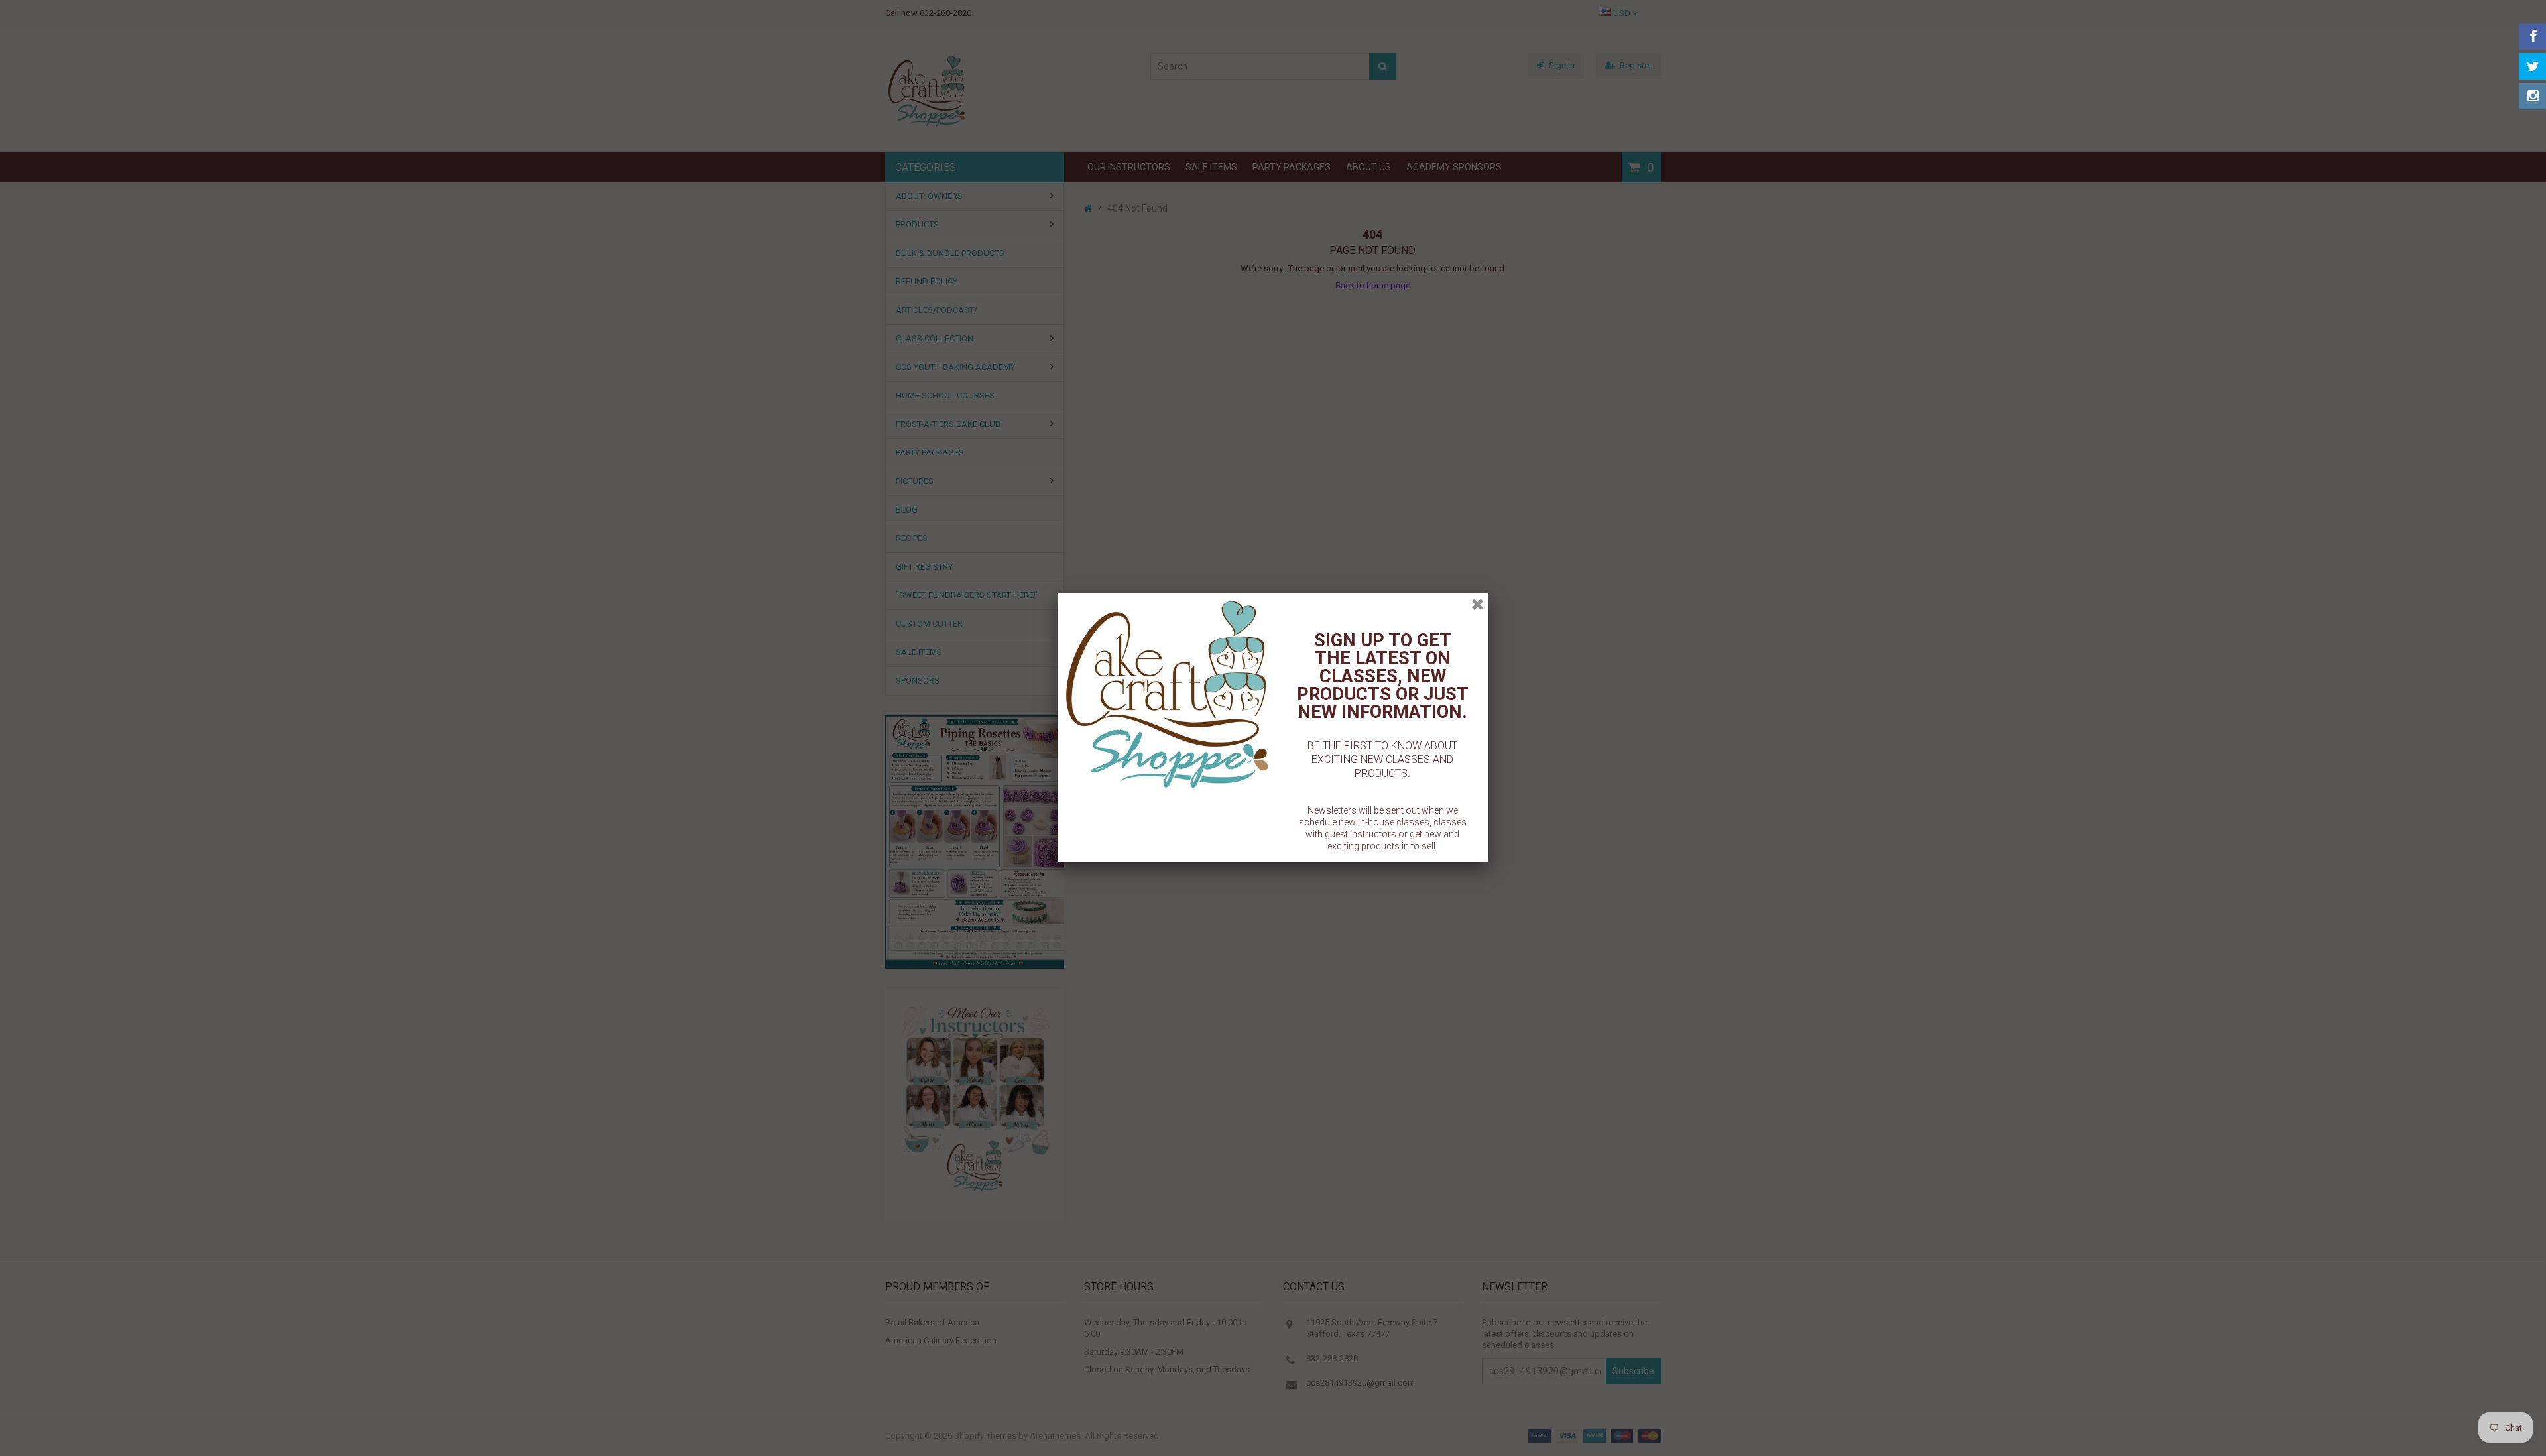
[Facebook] (2533, 36)
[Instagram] (2533, 96)
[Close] (1478, 604)
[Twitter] (2533, 66)
